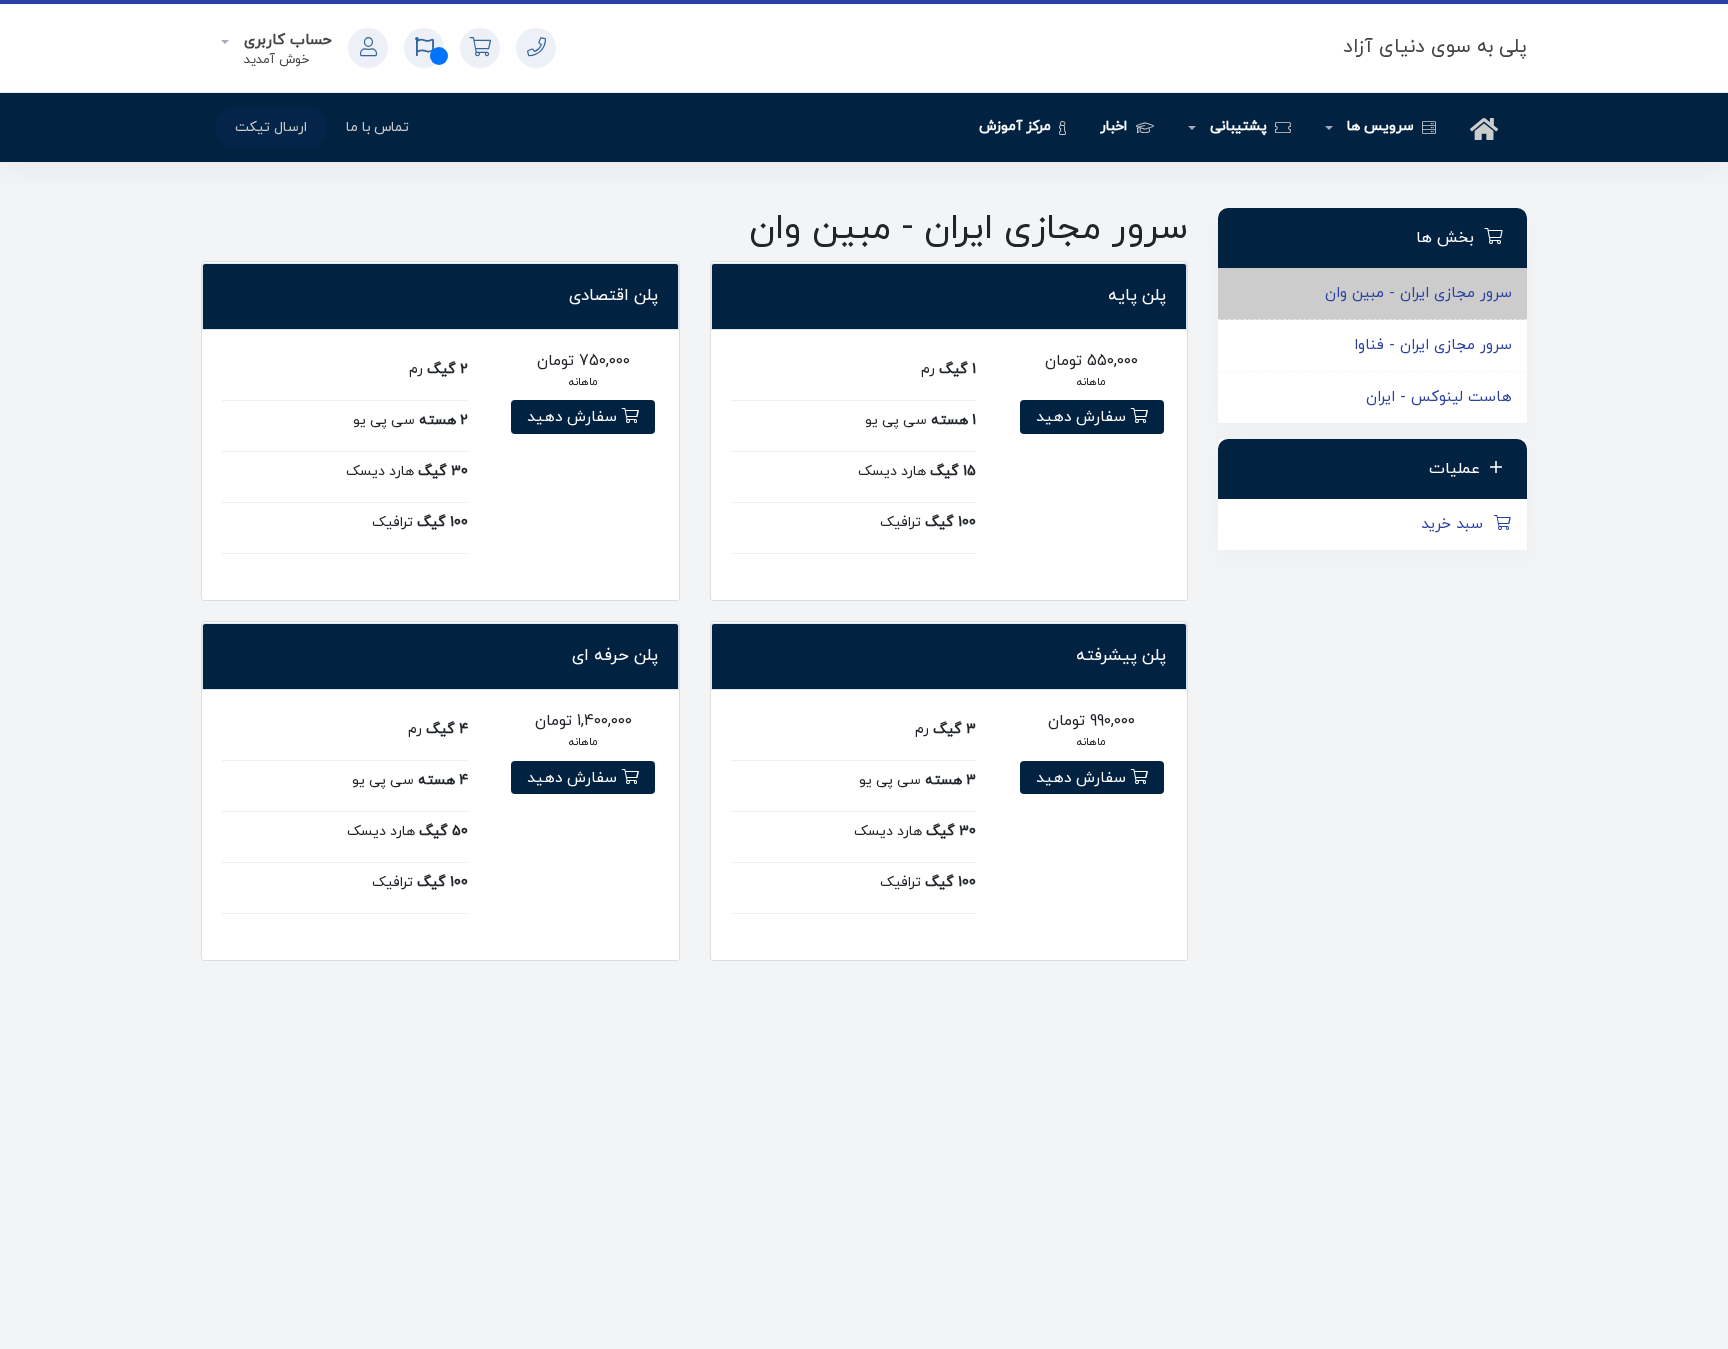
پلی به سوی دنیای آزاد (1435, 47)
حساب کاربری (285, 40)
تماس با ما (378, 127)
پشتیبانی (1238, 126)
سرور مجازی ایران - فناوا (1433, 345)
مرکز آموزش (1017, 126)
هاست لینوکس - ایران (1439, 397)
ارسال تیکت (271, 127)
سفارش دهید (1083, 417)
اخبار (1115, 126)
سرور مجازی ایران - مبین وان (1418, 293)
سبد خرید (1457, 524)
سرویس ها (1380, 126)
